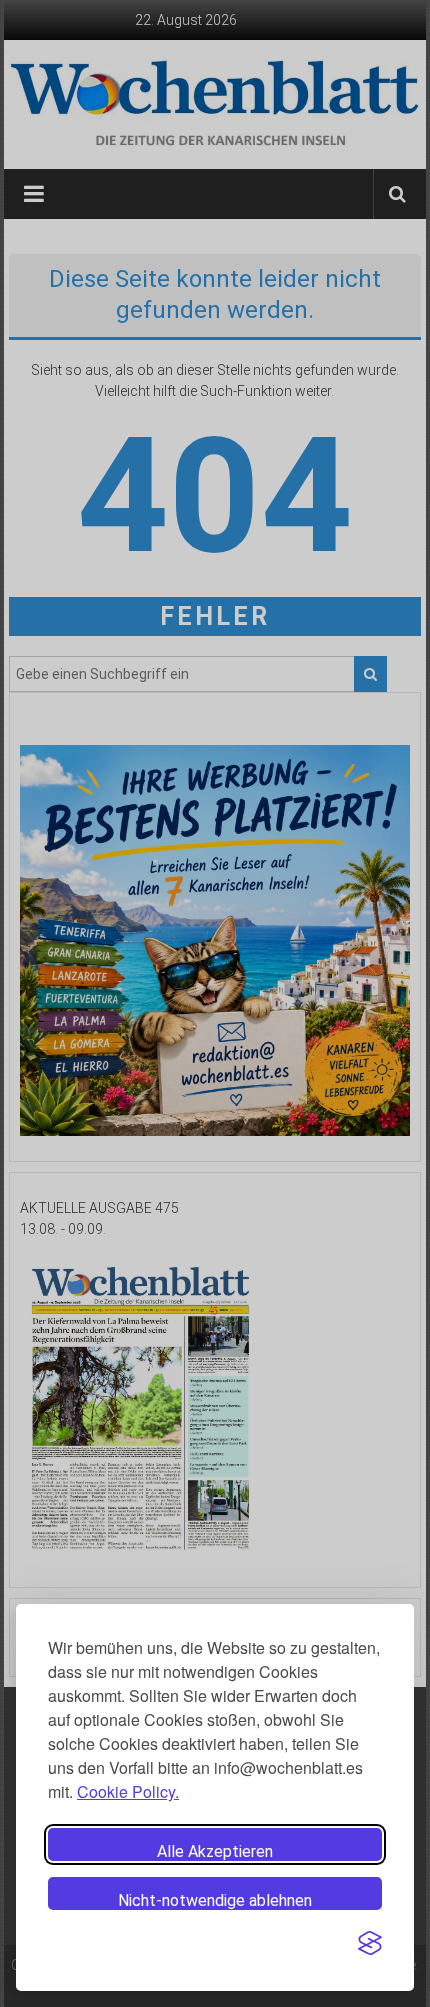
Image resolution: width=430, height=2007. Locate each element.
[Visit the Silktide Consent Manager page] (370, 1943)
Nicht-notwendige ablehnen (215, 1900)
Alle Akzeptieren (215, 1851)
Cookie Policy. (128, 1791)
